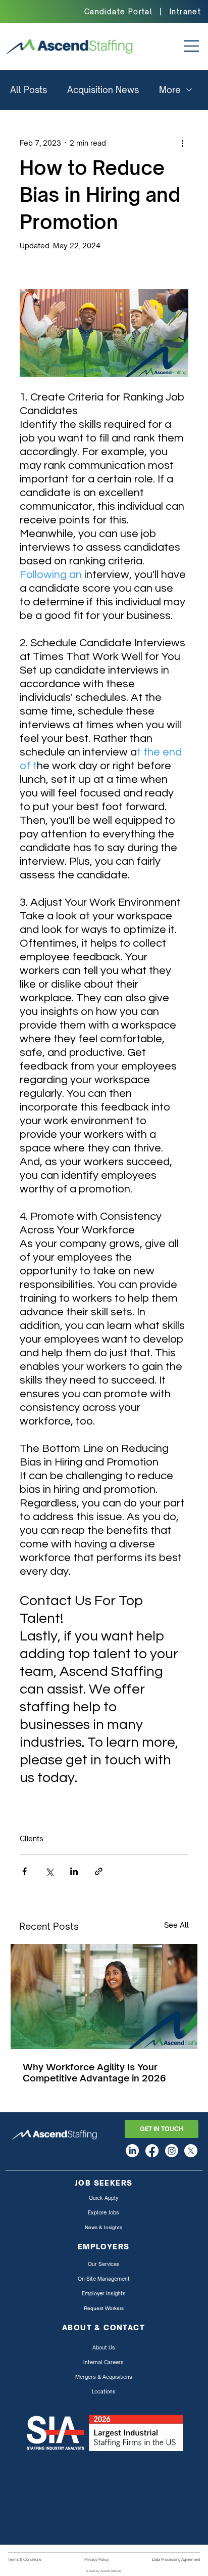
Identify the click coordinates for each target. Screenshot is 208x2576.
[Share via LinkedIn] (74, 1871)
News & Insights (103, 2227)
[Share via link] (99, 1871)
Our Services (104, 2264)
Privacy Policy (97, 2559)
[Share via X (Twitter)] (49, 1871)
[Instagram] (172, 2151)
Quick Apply (103, 2198)
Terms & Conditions (24, 2559)
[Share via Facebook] (24, 1871)
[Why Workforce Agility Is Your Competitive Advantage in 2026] (104, 1996)
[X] (191, 2151)
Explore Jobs (103, 2212)
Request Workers (104, 2308)
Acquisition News (103, 90)
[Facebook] (152, 2151)
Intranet (185, 11)
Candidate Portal (118, 11)
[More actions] (182, 143)
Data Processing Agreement (176, 2559)
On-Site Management (104, 2279)
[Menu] (186, 46)
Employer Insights (104, 2293)
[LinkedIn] (132, 2151)
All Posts (29, 90)
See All (176, 1925)
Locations (104, 2391)
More (170, 90)
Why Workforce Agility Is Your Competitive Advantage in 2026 (94, 2072)
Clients (32, 1838)
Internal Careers (103, 2362)
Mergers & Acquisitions (104, 2377)
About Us (104, 2347)
